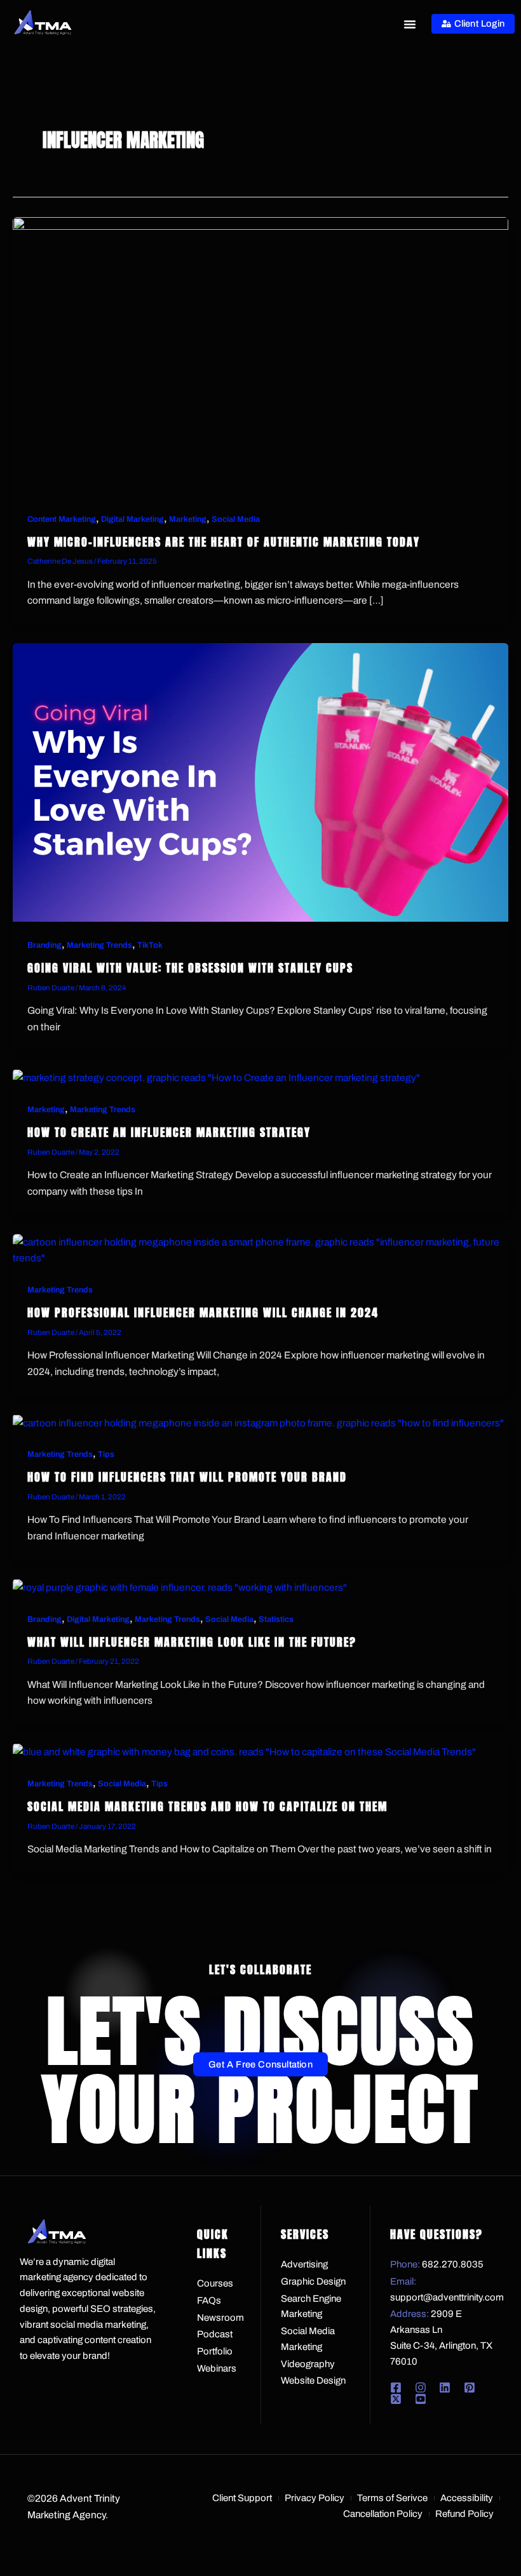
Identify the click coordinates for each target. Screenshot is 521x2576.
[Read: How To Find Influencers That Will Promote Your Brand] (258, 1422)
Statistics (276, 1619)
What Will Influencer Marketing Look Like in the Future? (192, 1642)
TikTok (150, 945)
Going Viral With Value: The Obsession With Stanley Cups (190, 968)
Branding (44, 945)
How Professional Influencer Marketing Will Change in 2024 (203, 1312)
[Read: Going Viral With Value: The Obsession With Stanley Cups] (260, 781)
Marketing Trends (99, 945)
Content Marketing (62, 519)
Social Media (236, 519)
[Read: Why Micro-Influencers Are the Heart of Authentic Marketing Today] (260, 355)
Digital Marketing (132, 519)
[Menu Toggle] (410, 24)
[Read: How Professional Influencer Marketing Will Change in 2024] (260, 1249)
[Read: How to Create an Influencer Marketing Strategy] (216, 1077)
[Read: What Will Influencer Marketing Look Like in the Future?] (180, 1587)
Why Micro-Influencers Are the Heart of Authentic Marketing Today (224, 542)
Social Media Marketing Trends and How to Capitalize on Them (207, 1806)
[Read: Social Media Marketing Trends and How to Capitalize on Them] (244, 1751)
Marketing (188, 519)
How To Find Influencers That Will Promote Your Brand (187, 1477)
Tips (106, 1454)
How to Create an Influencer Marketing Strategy (169, 1132)
